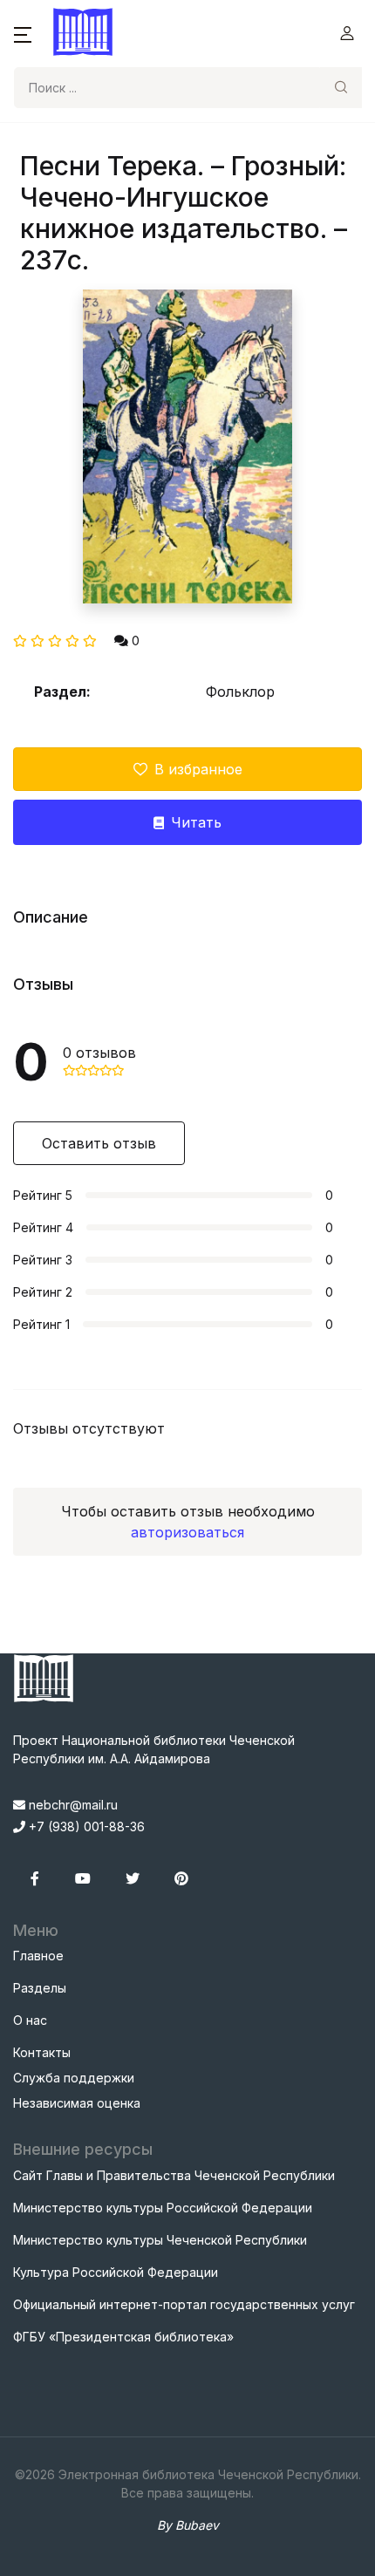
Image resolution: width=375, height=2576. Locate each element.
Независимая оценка (77, 2103)
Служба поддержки (74, 2078)
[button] (23, 33)
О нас (30, 2020)
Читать (196, 822)
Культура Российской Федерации (116, 2272)
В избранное (198, 769)
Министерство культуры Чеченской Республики (160, 2240)
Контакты (42, 2052)
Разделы (40, 1988)
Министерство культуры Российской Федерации (163, 2208)
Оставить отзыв (99, 1143)
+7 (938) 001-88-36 (85, 1826)
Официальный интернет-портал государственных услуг (184, 2304)
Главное (38, 1956)
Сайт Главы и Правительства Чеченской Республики (174, 2175)
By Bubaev (188, 2525)
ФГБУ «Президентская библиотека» (123, 2337)
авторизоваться (187, 1532)
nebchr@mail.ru (72, 1805)
